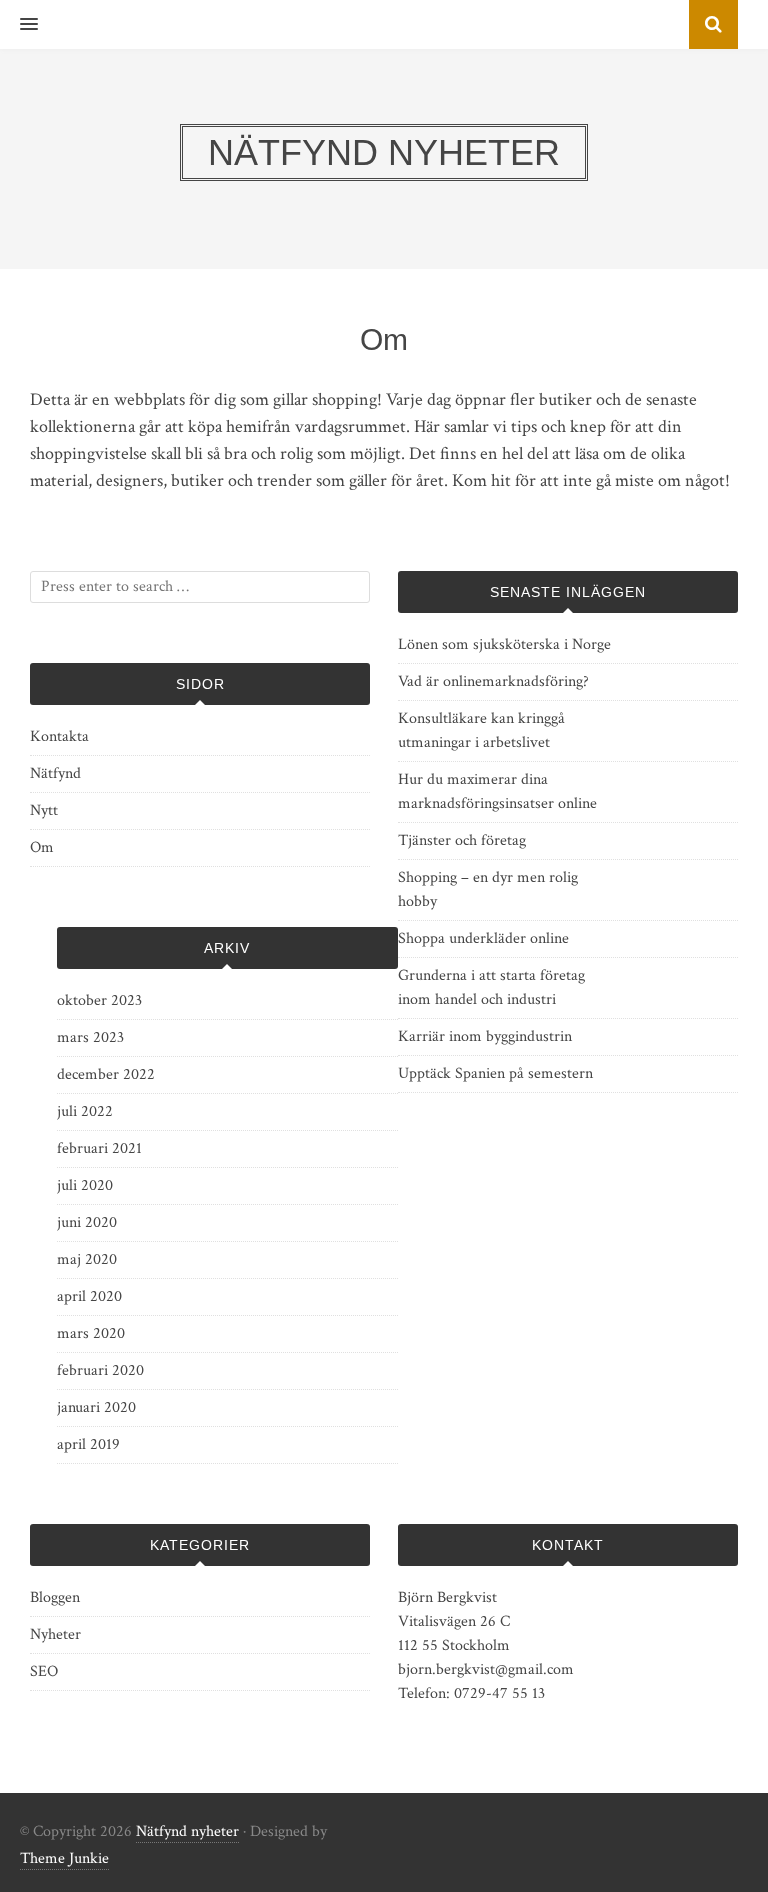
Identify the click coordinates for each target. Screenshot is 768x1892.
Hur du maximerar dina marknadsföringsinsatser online (497, 791)
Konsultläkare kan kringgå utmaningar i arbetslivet (481, 730)
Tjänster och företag (462, 840)
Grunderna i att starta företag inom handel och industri (491, 987)
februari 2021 (99, 1148)
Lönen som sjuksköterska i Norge (504, 644)
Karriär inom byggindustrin (485, 1036)
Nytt (44, 810)
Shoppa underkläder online (483, 938)
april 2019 (88, 1444)
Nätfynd (55, 773)
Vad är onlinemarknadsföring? (493, 681)
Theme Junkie (64, 1858)
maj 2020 (87, 1259)
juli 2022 (85, 1111)
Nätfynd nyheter (187, 1831)
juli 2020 (85, 1185)
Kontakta (59, 736)
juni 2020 (87, 1222)
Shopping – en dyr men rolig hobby (488, 889)
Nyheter (55, 1634)
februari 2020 (100, 1370)
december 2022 (106, 1074)
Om (42, 847)
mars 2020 (91, 1333)
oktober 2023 (99, 1000)
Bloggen (55, 1597)
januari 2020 (96, 1407)
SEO (44, 1671)
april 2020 (89, 1296)
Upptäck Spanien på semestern (495, 1073)
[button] (19, 25)
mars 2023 (90, 1037)
